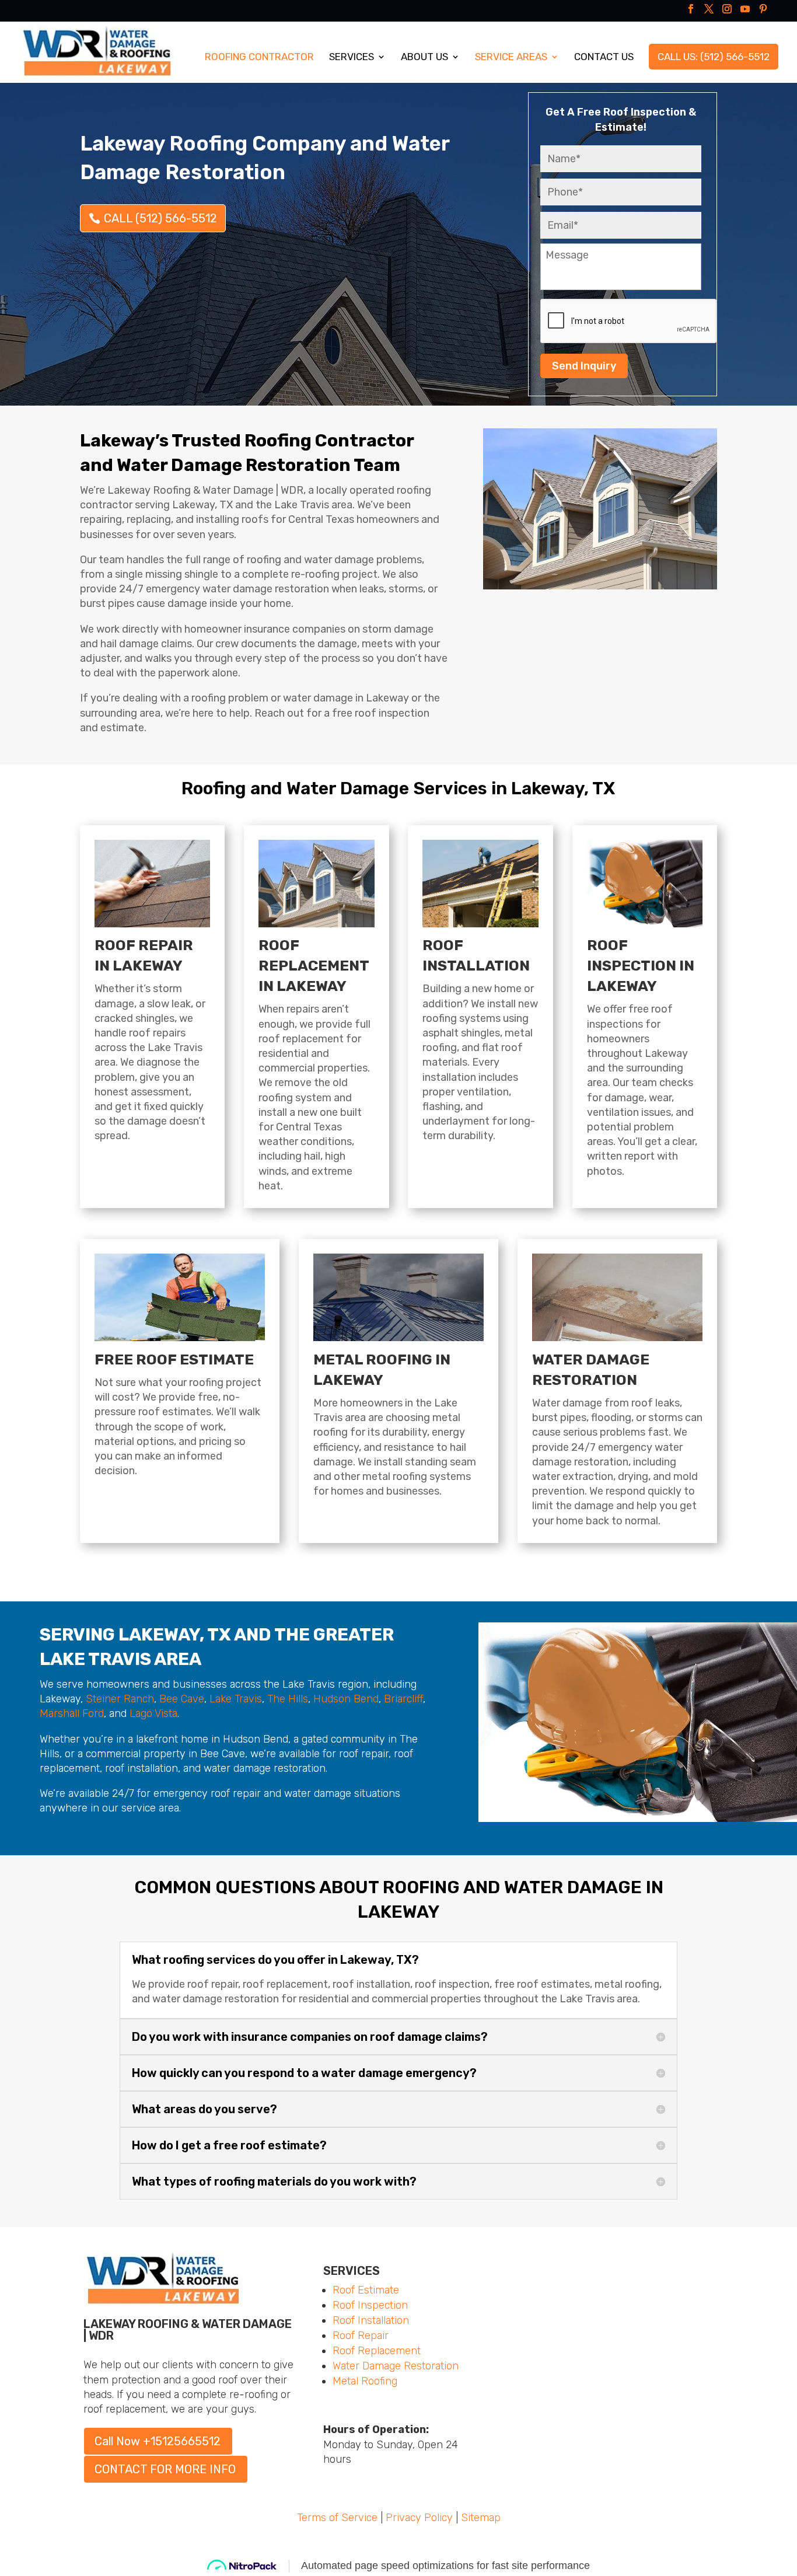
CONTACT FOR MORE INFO (165, 2469)
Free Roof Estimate (174, 1359)
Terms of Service (337, 2518)
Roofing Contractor (259, 57)
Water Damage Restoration (396, 2366)
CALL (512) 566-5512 (160, 218)
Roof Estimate (366, 2290)
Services (352, 57)
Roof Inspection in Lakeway (641, 966)
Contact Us (604, 57)
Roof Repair (361, 2336)
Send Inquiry (584, 366)
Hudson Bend (346, 1699)
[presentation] (629, 322)
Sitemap (481, 2518)
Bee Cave (182, 1699)
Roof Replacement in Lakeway (314, 966)
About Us (424, 57)
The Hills (288, 1699)
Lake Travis (236, 1699)
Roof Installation (371, 2320)
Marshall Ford (72, 1713)
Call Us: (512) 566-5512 (714, 57)
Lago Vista (153, 1713)
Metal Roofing (365, 2381)
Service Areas (511, 57)
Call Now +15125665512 (158, 2441)
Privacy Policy (419, 2518)
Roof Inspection (370, 2305)
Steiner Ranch (120, 1699)
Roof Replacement (377, 2351)
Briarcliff (403, 1699)
